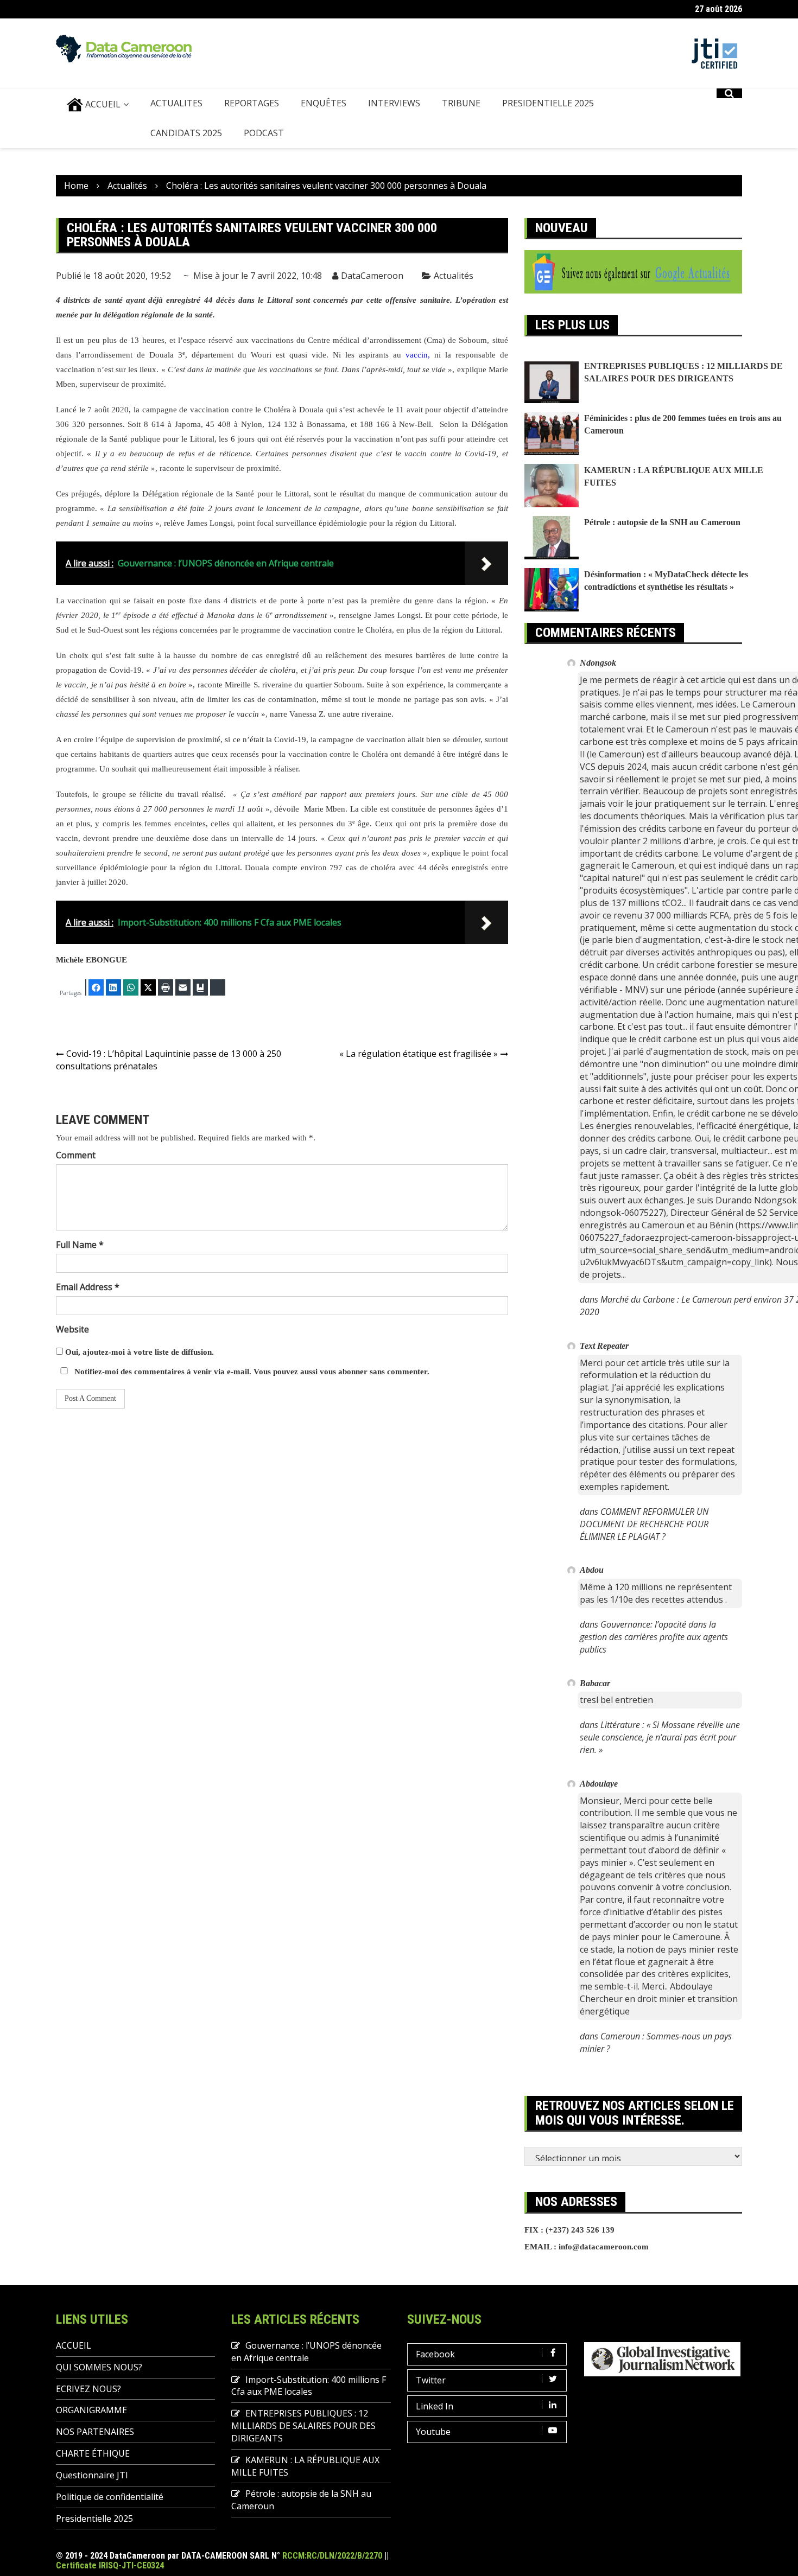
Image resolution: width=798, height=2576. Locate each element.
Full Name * (80, 1245)
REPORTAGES (252, 103)
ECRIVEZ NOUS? (88, 2389)
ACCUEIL (102, 104)
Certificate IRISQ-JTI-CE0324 (110, 2565)
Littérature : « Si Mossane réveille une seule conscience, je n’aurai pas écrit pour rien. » (660, 1737)
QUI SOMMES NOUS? (99, 2367)
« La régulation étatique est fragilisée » (419, 1054)
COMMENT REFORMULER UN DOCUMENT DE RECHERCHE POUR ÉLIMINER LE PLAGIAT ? (644, 1524)
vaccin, (418, 355)
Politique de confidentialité (110, 2497)
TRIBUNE (461, 103)
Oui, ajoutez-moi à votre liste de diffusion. (138, 1352)
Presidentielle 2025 (548, 103)
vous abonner (344, 1372)
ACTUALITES (176, 103)
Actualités (454, 276)
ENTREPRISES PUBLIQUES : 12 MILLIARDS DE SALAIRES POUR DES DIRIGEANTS (303, 2426)
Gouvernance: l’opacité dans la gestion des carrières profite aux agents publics (654, 1637)
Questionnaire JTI (92, 2475)
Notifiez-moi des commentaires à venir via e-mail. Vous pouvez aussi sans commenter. (251, 1372)
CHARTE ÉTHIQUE (93, 2453)
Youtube (433, 2432)
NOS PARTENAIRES (95, 2432)
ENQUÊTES (324, 103)
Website (72, 1329)
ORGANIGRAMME (91, 2410)
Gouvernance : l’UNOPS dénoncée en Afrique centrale (306, 2352)
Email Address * (88, 1287)
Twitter (431, 2380)
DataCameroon (372, 276)
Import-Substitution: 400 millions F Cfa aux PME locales (309, 2386)
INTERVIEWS (394, 103)
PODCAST (264, 133)
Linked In (435, 2406)
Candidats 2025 (186, 133)
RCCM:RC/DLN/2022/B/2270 (332, 2556)
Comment (76, 1155)
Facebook (435, 2354)
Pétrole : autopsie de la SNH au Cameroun (662, 522)
